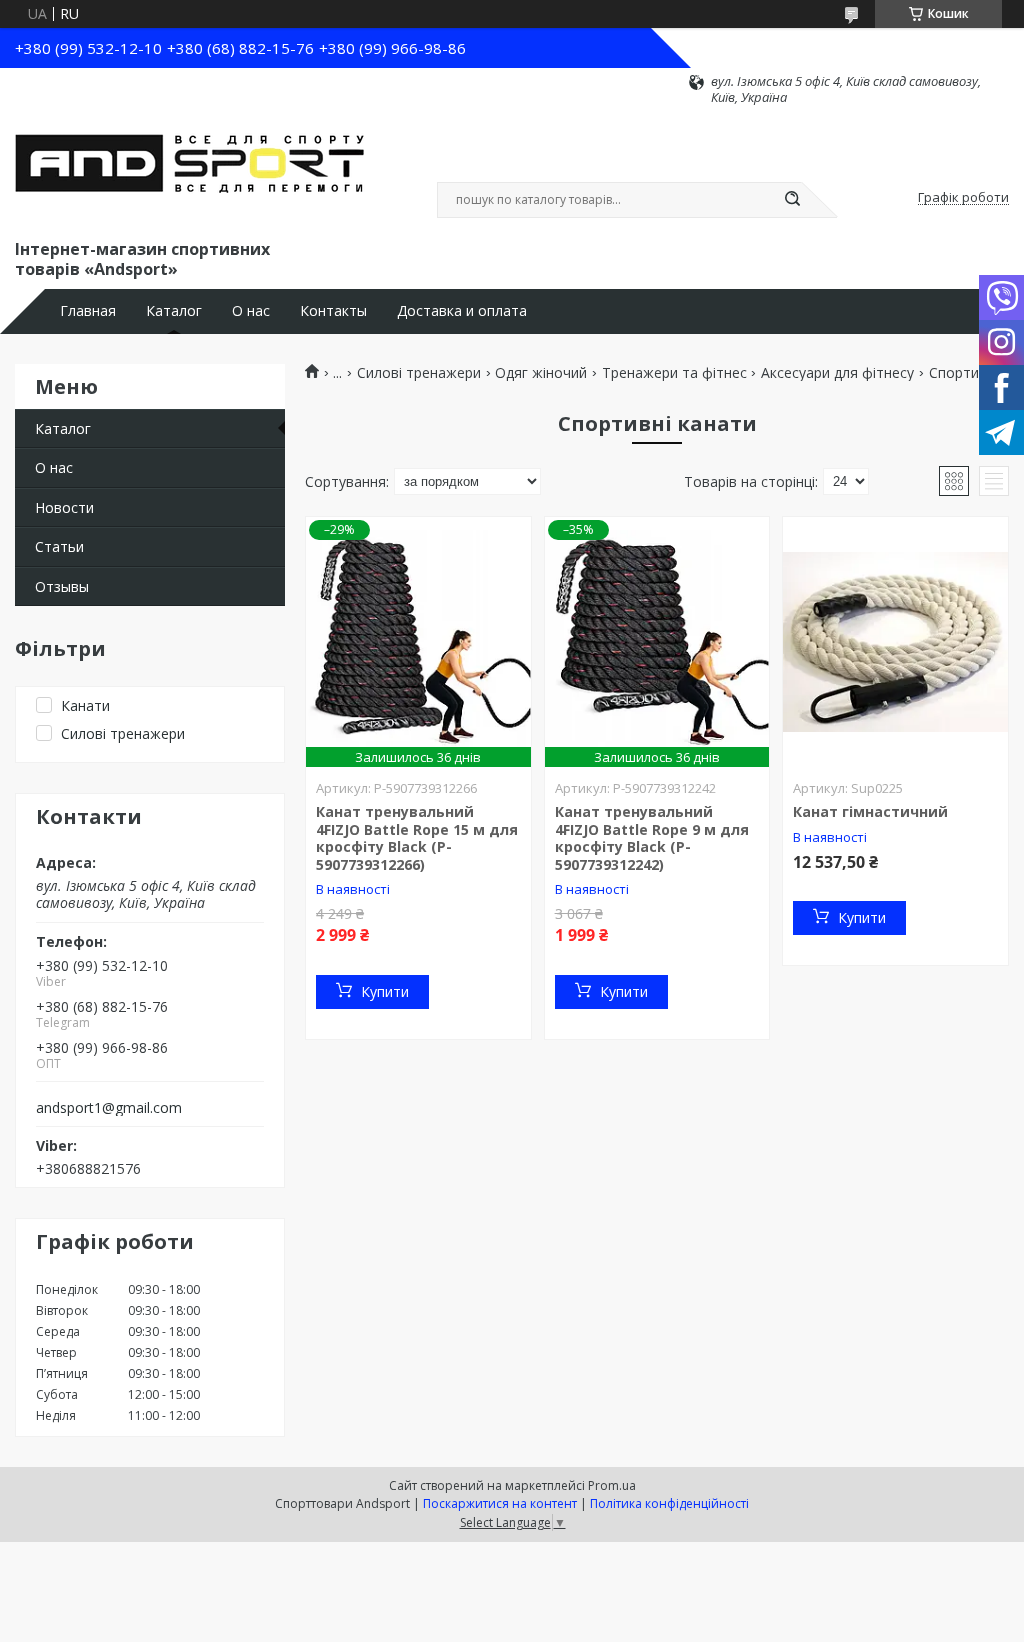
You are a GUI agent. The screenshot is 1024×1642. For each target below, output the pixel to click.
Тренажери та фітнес (674, 373)
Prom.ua (612, 1485)
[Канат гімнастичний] (895, 642)
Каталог (174, 311)
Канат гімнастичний (870, 811)
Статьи (59, 546)
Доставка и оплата (462, 311)
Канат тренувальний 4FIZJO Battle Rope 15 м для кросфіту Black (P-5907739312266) (417, 838)
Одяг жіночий (541, 373)
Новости (64, 507)
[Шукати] (792, 200)
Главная (88, 311)
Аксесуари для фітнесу (837, 373)
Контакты (333, 311)
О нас (251, 311)
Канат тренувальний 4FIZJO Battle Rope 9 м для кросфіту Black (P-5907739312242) (652, 838)
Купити (385, 991)
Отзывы (62, 586)
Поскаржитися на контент (500, 1503)
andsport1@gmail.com (109, 1108)
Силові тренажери (419, 373)
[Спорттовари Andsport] (190, 171)
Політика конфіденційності (669, 1503)
